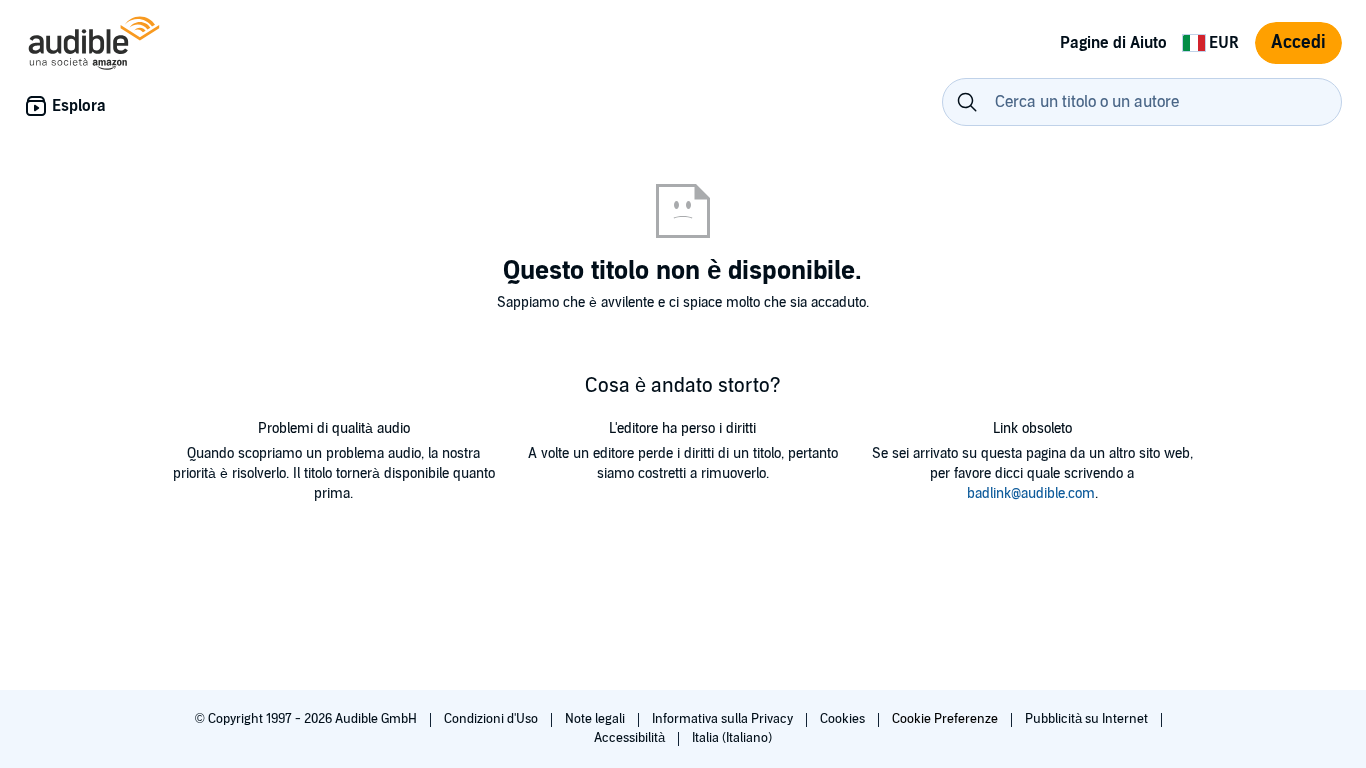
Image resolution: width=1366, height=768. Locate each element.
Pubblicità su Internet (1088, 719)
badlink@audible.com (1031, 493)
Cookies (844, 719)
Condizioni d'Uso (492, 719)
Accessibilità (631, 738)
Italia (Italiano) (732, 738)
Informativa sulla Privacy (724, 719)
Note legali (596, 719)
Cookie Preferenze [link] (945, 719)
